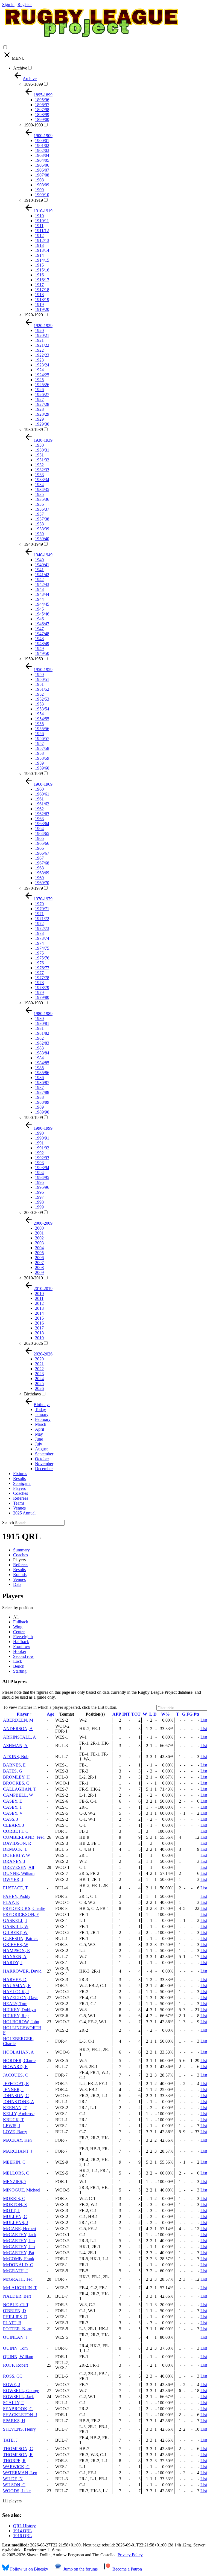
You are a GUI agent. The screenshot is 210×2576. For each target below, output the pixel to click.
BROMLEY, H (16, 1777)
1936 (39, 504)
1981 (39, 1028)
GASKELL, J (15, 1920)
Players (19, 1488)
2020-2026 (33, 1343)
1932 (39, 465)
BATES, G (13, 1771)
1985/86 (42, 1073)
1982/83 (42, 1043)
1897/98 (42, 110)
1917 (39, 285)
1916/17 (42, 280)
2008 (39, 1267)
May (39, 1434)
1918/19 (42, 300)
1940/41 (42, 565)
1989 (39, 1107)
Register (25, 5)
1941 (39, 570)
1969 (39, 878)
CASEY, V (13, 1813)
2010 (39, 1293)
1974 (39, 943)
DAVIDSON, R (17, 1843)
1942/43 (42, 584)
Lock (18, 1661)
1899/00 (42, 119)
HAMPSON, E (16, 1951)
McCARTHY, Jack (20, 2235)
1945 (39, 609)
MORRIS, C (14, 2198)
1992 (39, 1153)
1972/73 (42, 928)
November (44, 1464)
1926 (39, 390)
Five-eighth (23, 1637)
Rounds (20, 1575)
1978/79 (42, 988)
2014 (39, 1313)
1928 (39, 409)
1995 (39, 1182)
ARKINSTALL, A (20, 1737)
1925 (39, 380)
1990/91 (42, 1138)
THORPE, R (14, 2461)
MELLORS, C (16, 2173)
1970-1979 (33, 888)
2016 (39, 1323)
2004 (39, 1248)
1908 (39, 180)
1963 (39, 819)
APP (117, 1714)
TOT (136, 1714)
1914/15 (42, 260)
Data (17, 1584)
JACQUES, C (15, 2075)
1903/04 (42, 155)
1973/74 (42, 938)
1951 (39, 684)
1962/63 (42, 814)
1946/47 (42, 624)
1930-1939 (33, 430)
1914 (39, 255)
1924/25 (42, 375)
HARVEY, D (15, 1980)
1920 (39, 330)
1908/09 (42, 185)
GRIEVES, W (16, 1945)
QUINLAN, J (15, 2337)
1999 (39, 1207)
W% (165, 1714)
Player (23, 1714)
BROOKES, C (16, 1783)
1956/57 (42, 738)
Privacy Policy (130, 2555)
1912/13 (42, 240)
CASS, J (11, 1819)
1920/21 (42, 335)
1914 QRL (23, 2531)
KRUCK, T (13, 2120)
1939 (39, 534)
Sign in (8, 5)
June (39, 1439)
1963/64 (42, 824)
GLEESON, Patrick (20, 1938)
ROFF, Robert (15, 2365)
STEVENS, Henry (19, 2429)
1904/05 (42, 160)
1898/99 (42, 115)
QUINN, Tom (15, 2348)
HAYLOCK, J (16, 1992)
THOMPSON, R (18, 2455)
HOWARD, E (15, 2067)
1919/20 (42, 309)
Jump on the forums (80, 2569)
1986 (39, 1078)
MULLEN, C (15, 2217)
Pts (196, 1714)
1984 (39, 1058)
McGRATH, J (15, 2271)
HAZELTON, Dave (21, 1998)
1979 (39, 992)
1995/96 (42, 1187)
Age (50, 1714)
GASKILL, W (16, 1926)
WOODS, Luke (17, 2491)
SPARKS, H (14, 2421)
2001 (39, 1233)
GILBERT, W (15, 1932)
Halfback (21, 1642)
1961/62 (42, 804)
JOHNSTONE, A (19, 2102)
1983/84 (42, 1053)
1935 (39, 494)
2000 (39, 1228)
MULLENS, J (15, 2223)
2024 (39, 1379)
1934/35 (42, 489)
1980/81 (42, 1023)
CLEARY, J (14, 1825)
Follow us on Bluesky (29, 2569)
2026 (39, 1388)
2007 (39, 1263)
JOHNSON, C (16, 2096)
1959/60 (42, 768)
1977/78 (42, 978)
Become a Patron (127, 2569)
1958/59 (42, 758)
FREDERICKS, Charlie (24, 1908)
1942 (39, 579)
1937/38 (42, 519)
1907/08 (42, 175)
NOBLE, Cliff (16, 2305)
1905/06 (42, 165)
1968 (39, 868)
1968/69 (42, 873)
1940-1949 (33, 544)
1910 (39, 216)
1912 (39, 235)
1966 (39, 848)
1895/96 (42, 100)
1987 (39, 1087)
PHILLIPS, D (15, 2317)
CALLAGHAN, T (20, 1789)
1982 (39, 1038)
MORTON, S (15, 2205)
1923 (39, 360)
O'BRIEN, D (14, 2311)
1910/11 (42, 221)
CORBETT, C (16, 1831)
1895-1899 (33, 84)
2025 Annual (24, 1513)
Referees (21, 1498)
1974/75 (42, 948)
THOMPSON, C (18, 2449)
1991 (39, 1143)
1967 (39, 858)
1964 (39, 829)
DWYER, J (13, 1879)
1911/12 (42, 231)
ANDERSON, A (18, 1729)
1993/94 (42, 1168)
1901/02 (42, 145)
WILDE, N (13, 2479)
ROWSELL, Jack (18, 2397)
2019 (39, 1338)
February (43, 1419)
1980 (39, 1018)
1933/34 (42, 480)
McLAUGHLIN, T (20, 2288)
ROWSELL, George (21, 2391)
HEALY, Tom (15, 2004)
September (44, 1454)
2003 (39, 1243)
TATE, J (10, 2440)
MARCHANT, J (18, 2151)
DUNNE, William (19, 1873)
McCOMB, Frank (19, 2259)
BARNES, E (14, 1765)
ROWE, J (11, 2385)
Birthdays (32, 1394)
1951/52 (42, 689)
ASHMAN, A (15, 1746)
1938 (39, 524)
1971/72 (42, 919)
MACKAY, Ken (17, 2140)
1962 (39, 809)
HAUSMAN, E (17, 1986)
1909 (39, 190)
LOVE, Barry (15, 2132)
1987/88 (42, 1092)
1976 (39, 963)
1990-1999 (33, 1118)
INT (126, 1714)
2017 (39, 1328)
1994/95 (42, 1177)
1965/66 (42, 843)
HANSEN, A (15, 1957)
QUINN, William (18, 2357)
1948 (39, 639)
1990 (39, 1133)
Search (8, 1523)
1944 (39, 599)
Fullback (21, 1622)
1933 (39, 475)
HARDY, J (13, 1963)
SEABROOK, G (18, 2409)
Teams (19, 1503)
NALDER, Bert (17, 2296)
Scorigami (22, 1483)
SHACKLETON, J (20, 2415)
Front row (22, 1646)
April (40, 1429)
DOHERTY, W (17, 1855)
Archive (20, 68)
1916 (39, 275)
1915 (39, 265)
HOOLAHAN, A (18, 2052)
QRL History (24, 2526)
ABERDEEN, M (18, 1720)
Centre (19, 1632)
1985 (39, 1068)
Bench (19, 1666)
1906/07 (42, 170)
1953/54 (42, 709)
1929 (39, 419)
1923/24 (42, 365)
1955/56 (42, 729)
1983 (39, 1048)
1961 (39, 799)
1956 (39, 734)
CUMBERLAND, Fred (24, 1837)
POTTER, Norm (18, 2329)
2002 (39, 1238)
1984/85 (42, 1063)
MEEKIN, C (14, 2162)
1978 (39, 983)
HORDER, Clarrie (19, 2061)
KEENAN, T (15, 2108)
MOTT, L (12, 2211)
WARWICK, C (16, 2467)
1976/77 (42, 968)
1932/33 (42, 470)
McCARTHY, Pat (19, 2253)
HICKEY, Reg (16, 2016)
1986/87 (42, 1082)
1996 (39, 1192)
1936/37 (42, 509)
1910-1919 (33, 200)
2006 (39, 1258)
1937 (39, 514)
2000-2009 (33, 1212)
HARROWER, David (22, 1971)
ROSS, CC (13, 2376)
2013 (39, 1308)
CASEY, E (13, 1801)
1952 (39, 694)
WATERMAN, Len (20, 2473)
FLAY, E (11, 1902)
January (42, 1414)
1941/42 (42, 575)
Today (40, 1410)
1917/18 (42, 290)
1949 (39, 648)
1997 (39, 1197)
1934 (39, 485)
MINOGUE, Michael (22, 2190)
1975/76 (42, 958)
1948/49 (42, 644)
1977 (39, 973)
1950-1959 (33, 659)
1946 (39, 619)
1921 (39, 340)
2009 (39, 1272)
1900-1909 (33, 125)
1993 (39, 1163)
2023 (39, 1374)
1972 (39, 923)
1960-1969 (33, 774)
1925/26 (42, 385)
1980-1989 (33, 1003)
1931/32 (42, 460)
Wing (18, 1627)
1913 (39, 245)
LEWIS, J (12, 2126)
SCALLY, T (14, 2403)
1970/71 (42, 909)
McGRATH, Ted (18, 2279)
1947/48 (42, 634)
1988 (39, 1097)
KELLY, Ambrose (19, 2114)
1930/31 (42, 450)
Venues (19, 1508)
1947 (39, 629)
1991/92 (42, 1148)
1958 (39, 753)
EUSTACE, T (15, 1888)
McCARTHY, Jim (19, 2241)
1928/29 (42, 414)
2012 (39, 1303)
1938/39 (42, 529)
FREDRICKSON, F (21, 1914)
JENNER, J (13, 2090)
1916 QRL (23, 2536)
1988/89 (42, 1102)
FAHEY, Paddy (17, 1896)
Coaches (21, 1493)
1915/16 (42, 270)
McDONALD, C (18, 2265)
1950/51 (42, 679)
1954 (39, 714)
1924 (39, 370)
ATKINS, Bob (16, 1757)
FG (189, 1714)
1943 (39, 589)
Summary (21, 1550)
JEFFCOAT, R (16, 2084)
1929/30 (42, 424)
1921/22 (42, 345)
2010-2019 (33, 1278)
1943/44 (42, 594)
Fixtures (20, 1474)
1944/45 (42, 604)
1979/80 (42, 997)
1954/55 (42, 719)
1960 (39, 789)
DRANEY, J (14, 1861)
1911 (39, 226)
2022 (39, 1369)
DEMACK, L (15, 1849)
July (39, 1444)
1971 (39, 914)
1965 (39, 838)
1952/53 (42, 699)
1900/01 (42, 141)
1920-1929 (33, 315)
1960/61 (42, 794)
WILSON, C (14, 2485)
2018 (39, 1333)
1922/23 (42, 355)
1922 (39, 350)
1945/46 (42, 614)
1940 (39, 560)
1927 (39, 399)
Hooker (20, 1651)
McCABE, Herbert (20, 2229)
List (204, 1720)
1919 (39, 304)
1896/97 (42, 105)
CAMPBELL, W (18, 1795)
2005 (39, 1253)
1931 (39, 455)
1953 (39, 704)
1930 (39, 445)
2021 (39, 1364)
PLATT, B (12, 2323)
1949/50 (42, 653)
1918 (39, 295)
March (41, 1424)
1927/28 (42, 404)
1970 (39, 904)
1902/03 (42, 150)
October (42, 1459)
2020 (39, 1359)
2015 (39, 1318)
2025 (39, 1384)
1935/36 (42, 499)
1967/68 (42, 863)
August (41, 1449)
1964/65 (42, 833)
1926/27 (42, 394)
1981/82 (42, 1033)
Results (19, 1478)
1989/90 (42, 1112)
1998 (39, 1202)
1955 (39, 724)
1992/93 (42, 1158)
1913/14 (42, 250)
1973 (39, 933)
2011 (39, 1298)
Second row (24, 1656)
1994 (39, 1173)
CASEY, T (13, 1807)
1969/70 (42, 883)
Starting (20, 1671)
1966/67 (42, 853)
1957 (39, 743)
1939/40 (42, 539)
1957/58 (42, 748)
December (44, 1469)
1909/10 (42, 195)
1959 (39, 763)
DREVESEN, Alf (19, 1867)
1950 (39, 674)
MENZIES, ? (15, 2182)
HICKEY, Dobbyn (19, 2010)
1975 (39, 953)
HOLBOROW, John (21, 2022)
